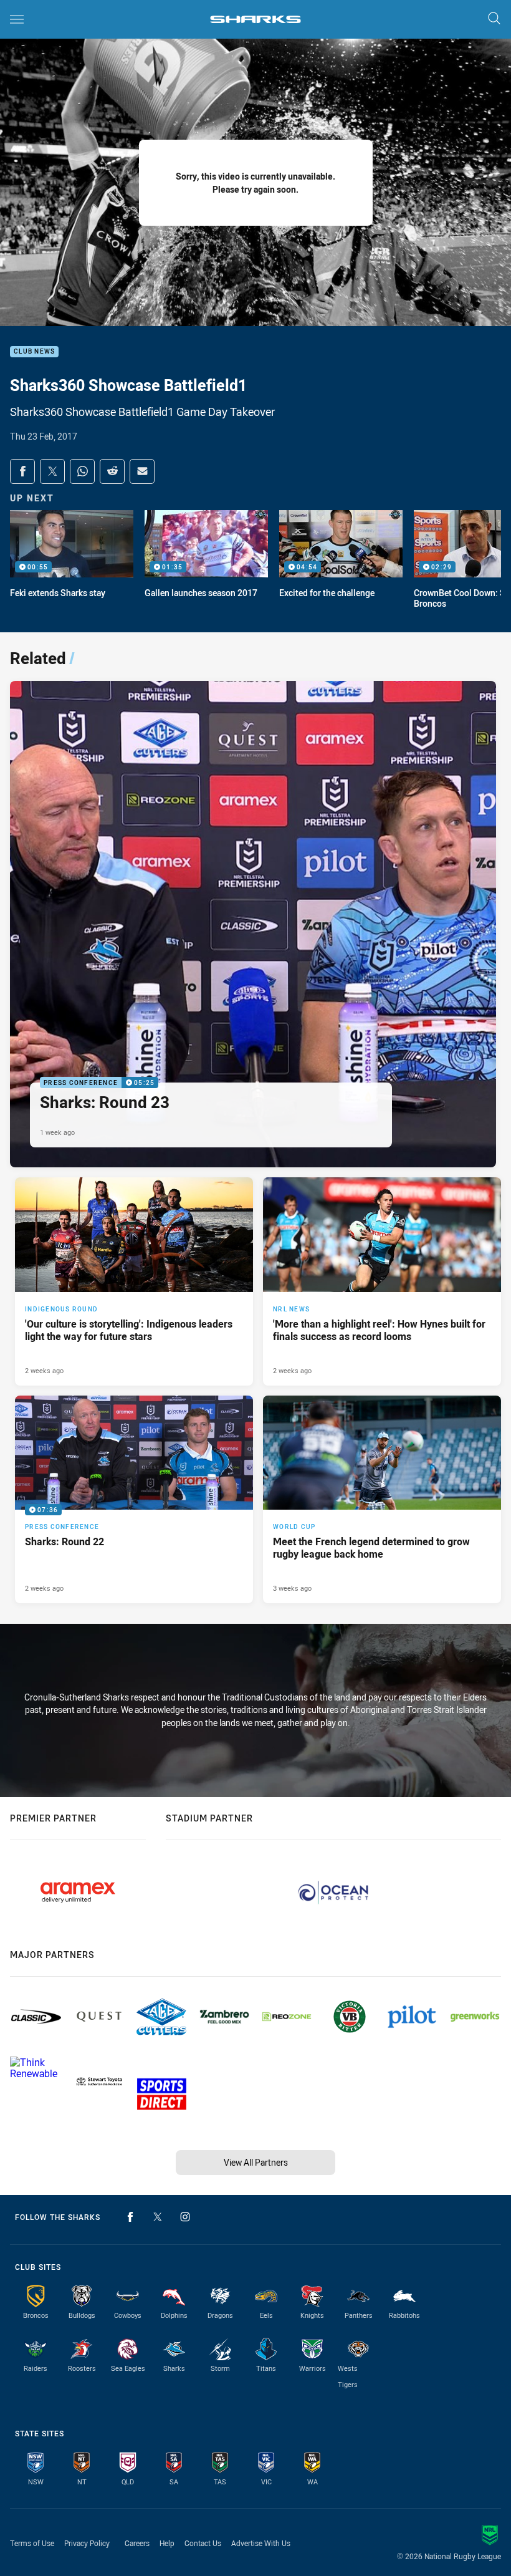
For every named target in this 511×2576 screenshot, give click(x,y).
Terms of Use (32, 2543)
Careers (137, 2543)
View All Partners (256, 2162)
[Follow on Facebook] (130, 2217)
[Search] (494, 19)
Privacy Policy (87, 2543)
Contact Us (203, 2543)
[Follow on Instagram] (185, 2217)
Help (167, 2543)
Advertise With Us (261, 2543)
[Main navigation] (17, 19)
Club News (34, 352)
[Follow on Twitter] (158, 2217)
